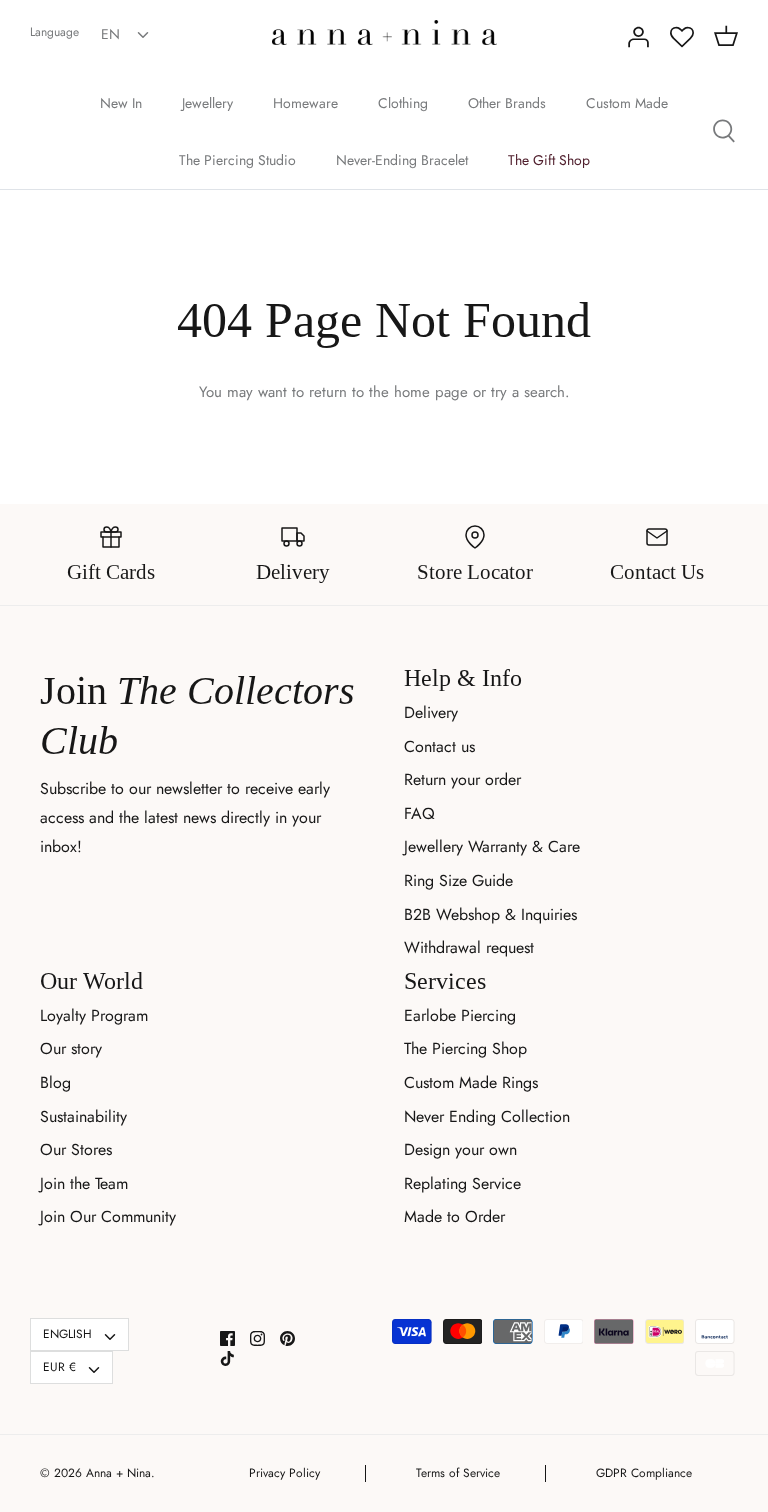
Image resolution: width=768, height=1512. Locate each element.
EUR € (59, 1367)
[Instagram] (257, 1338)
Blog (55, 1082)
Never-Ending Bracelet (402, 160)
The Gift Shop (549, 160)
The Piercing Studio (237, 160)
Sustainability (83, 1116)
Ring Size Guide (458, 880)
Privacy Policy (284, 1473)
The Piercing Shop (465, 1048)
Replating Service (462, 1183)
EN (110, 34)
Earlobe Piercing (460, 1015)
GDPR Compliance (644, 1473)
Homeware (305, 103)
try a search (528, 392)
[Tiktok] (227, 1358)
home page (431, 392)
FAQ (419, 813)
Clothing (403, 103)
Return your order (462, 779)
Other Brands (507, 103)
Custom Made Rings (471, 1082)
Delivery (431, 712)
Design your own (460, 1149)
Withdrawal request (469, 947)
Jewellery (207, 103)
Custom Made (627, 103)
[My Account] (638, 37)
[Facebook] (227, 1338)
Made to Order (454, 1216)
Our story (71, 1048)
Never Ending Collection (487, 1116)
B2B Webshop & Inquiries (490, 914)
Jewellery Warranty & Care (492, 846)
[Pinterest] (287, 1338)
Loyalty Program (94, 1015)
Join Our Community (108, 1216)
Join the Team (84, 1183)
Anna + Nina (118, 1473)
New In (121, 103)
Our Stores (76, 1149)
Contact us (439, 746)
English (67, 1334)
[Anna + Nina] (384, 32)
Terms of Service (458, 1473)
